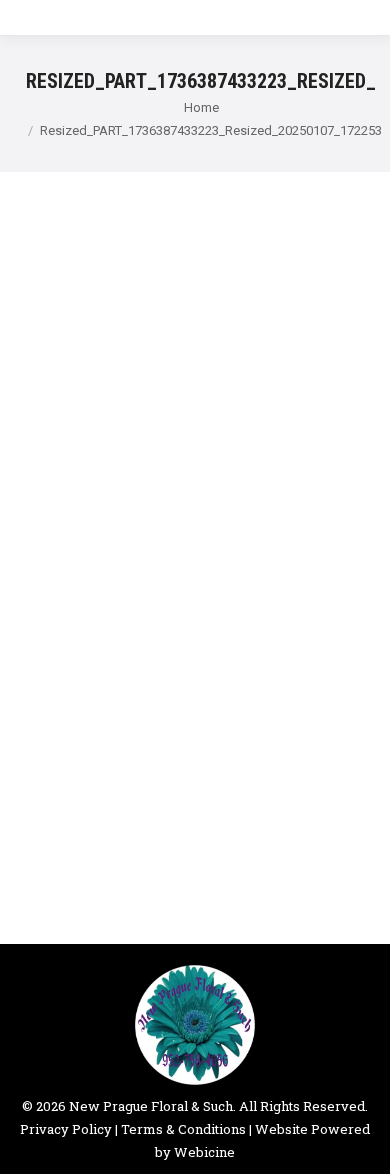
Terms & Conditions (183, 1129)
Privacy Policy (66, 1129)
